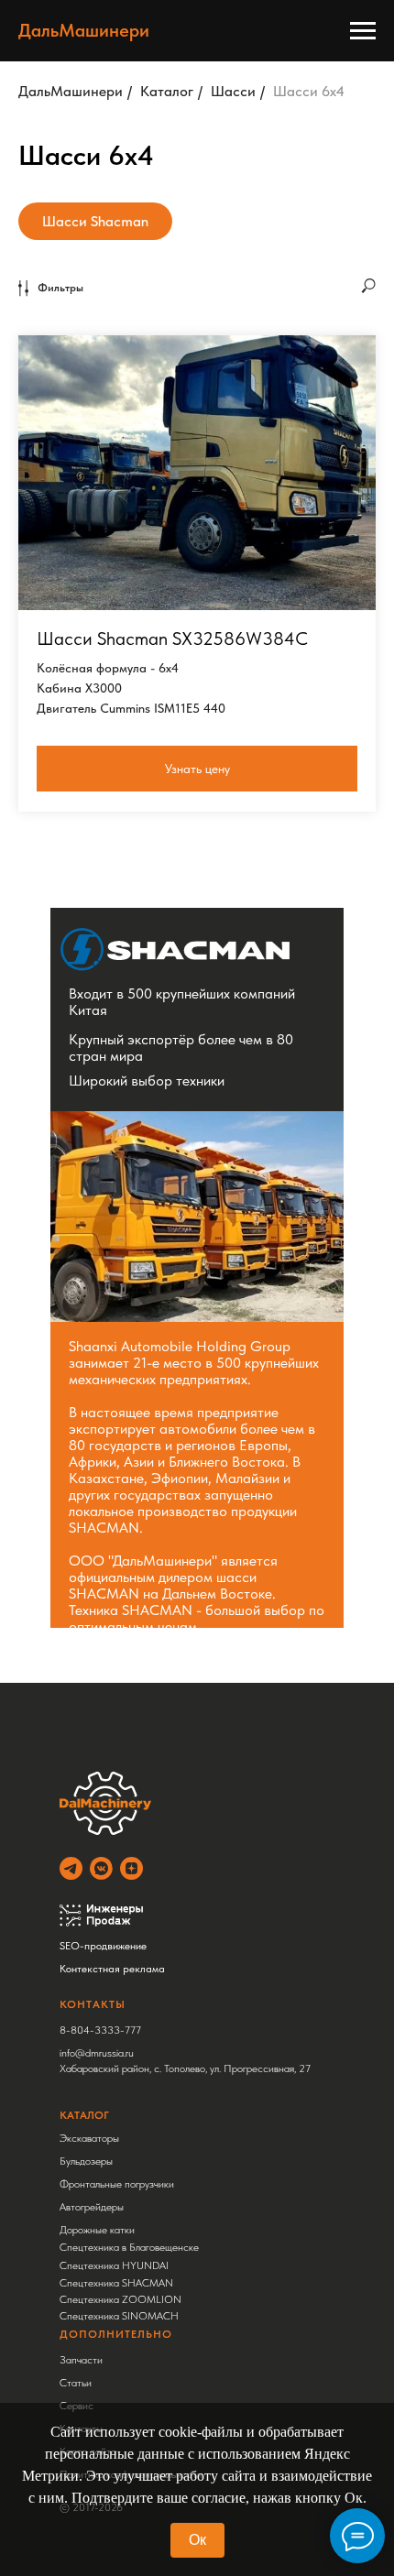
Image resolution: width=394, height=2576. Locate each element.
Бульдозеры (86, 2161)
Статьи (76, 2383)
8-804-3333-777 (100, 2030)
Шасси (233, 91)
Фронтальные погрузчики (117, 2184)
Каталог (167, 91)
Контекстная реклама (112, 1969)
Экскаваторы (89, 2138)
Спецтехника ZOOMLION (120, 2299)
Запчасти (81, 2360)
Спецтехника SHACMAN (116, 2283)
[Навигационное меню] (363, 31)
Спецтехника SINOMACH (119, 2316)
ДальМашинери (71, 91)
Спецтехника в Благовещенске (129, 2247)
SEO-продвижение (103, 1946)
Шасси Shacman (95, 221)
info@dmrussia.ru (97, 2053)
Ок (197, 2540)
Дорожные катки (97, 2230)
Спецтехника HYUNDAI (114, 2265)
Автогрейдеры (92, 2207)
